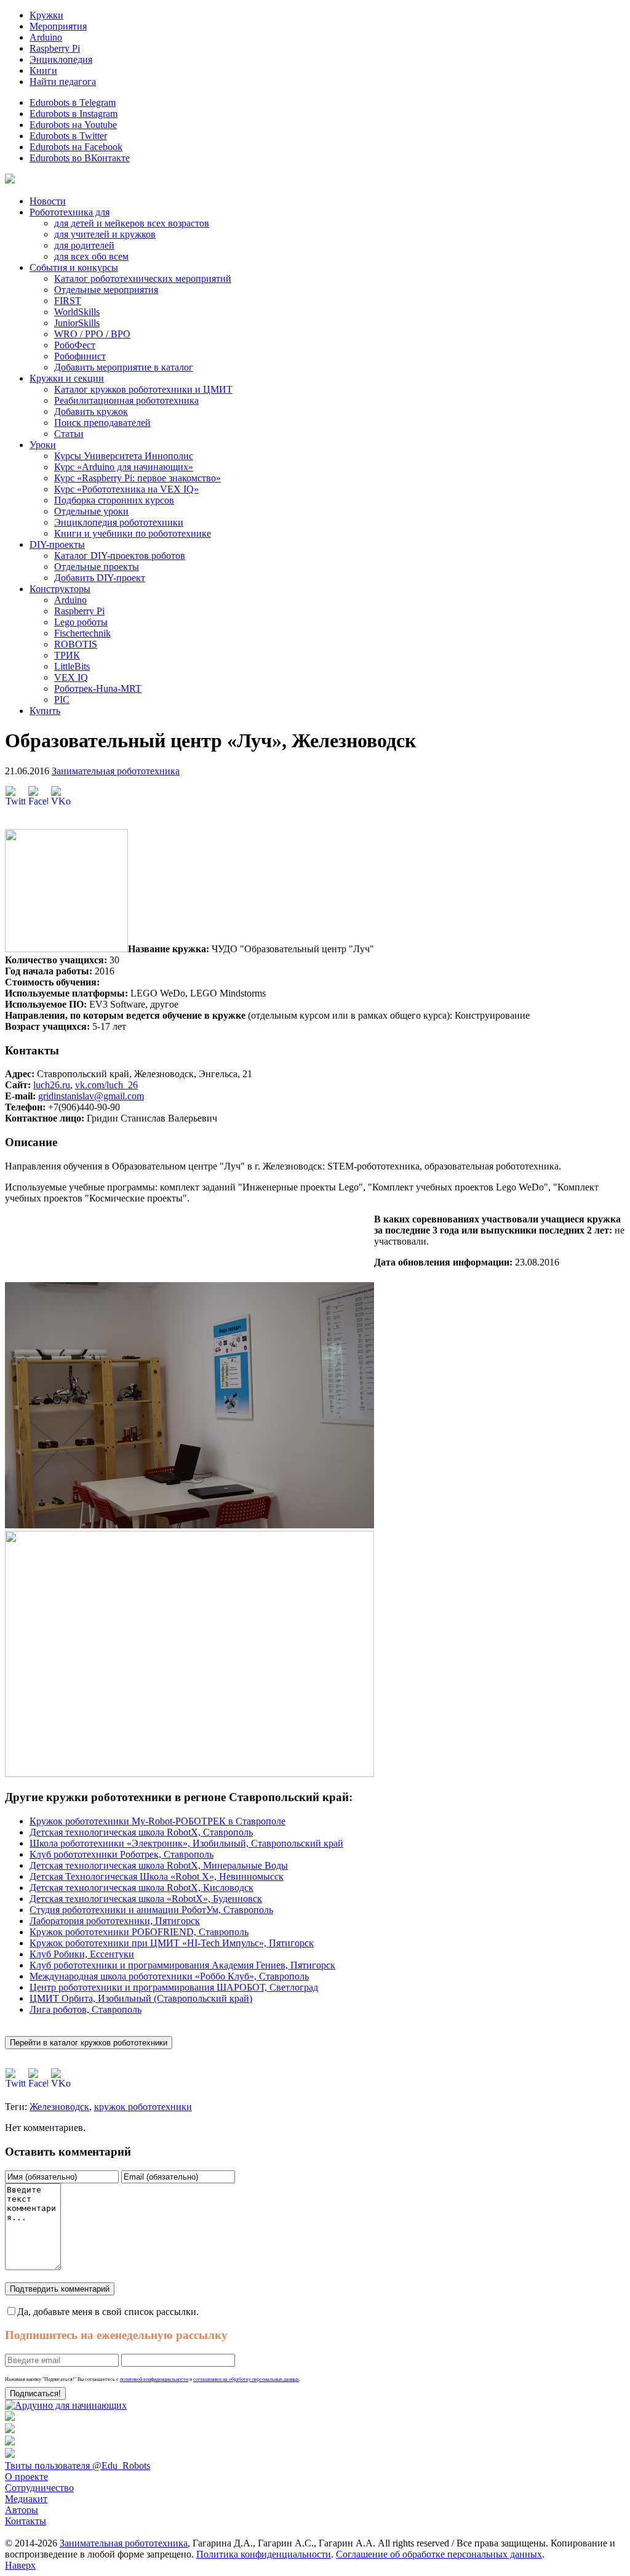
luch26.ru (52, 1085)
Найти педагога (63, 82)
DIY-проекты (57, 544)
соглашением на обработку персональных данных (246, 2379)
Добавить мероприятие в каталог (124, 367)
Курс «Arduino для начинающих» (124, 467)
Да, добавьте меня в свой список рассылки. (108, 2312)
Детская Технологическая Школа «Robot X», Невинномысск (157, 1876)
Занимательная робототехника (116, 771)
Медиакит (26, 2499)
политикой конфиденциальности (154, 2379)
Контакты (26, 2521)
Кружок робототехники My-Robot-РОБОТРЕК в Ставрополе (157, 1821)
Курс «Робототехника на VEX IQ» (126, 489)
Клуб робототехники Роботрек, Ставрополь (122, 1854)
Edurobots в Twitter (68, 136)
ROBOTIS (76, 644)
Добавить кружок (91, 411)
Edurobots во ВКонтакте (80, 158)
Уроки (43, 445)
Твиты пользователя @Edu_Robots (78, 2466)
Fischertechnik (82, 633)
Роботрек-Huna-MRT (98, 688)
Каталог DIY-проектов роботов (120, 556)
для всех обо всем (91, 256)
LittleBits (72, 666)
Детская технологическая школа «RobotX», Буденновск (146, 1899)
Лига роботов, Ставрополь (86, 2009)
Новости (48, 201)
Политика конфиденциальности (264, 2554)
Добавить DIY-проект (100, 578)
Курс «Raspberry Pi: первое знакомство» (138, 478)
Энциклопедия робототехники (119, 522)
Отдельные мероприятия (106, 290)
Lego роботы (81, 622)
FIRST (68, 301)
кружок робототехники (143, 2107)
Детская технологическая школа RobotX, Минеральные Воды (159, 1865)
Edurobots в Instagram (74, 114)
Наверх (20, 2565)
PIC (62, 700)
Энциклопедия (61, 59)
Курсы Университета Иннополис (124, 456)
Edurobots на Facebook (76, 147)
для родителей (84, 245)
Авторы (22, 2510)
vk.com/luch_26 (106, 1085)
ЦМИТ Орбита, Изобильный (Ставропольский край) (141, 1998)
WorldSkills (77, 312)
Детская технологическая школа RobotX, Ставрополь (141, 1832)
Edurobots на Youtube (73, 125)
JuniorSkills (77, 323)
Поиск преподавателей (102, 423)
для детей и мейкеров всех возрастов (132, 223)
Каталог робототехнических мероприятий (143, 279)
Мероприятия (58, 26)
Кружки (46, 15)
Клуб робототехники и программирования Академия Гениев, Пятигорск (182, 1965)
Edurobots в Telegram (73, 102)
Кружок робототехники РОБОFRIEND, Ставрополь (139, 1932)
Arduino (46, 37)
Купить (45, 711)
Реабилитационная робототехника (126, 400)
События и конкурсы (74, 267)
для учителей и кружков (105, 234)
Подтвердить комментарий (60, 2289)
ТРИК (67, 655)
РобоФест (75, 345)
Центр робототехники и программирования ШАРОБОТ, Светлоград (174, 1987)
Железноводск (59, 2107)
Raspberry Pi (55, 48)
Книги (43, 70)
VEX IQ (71, 677)
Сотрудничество (39, 2488)
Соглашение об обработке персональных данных (439, 2554)
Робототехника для (70, 212)
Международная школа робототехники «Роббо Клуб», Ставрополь (169, 1976)
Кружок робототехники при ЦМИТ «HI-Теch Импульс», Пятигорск (172, 1943)
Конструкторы (60, 589)
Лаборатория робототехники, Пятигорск (115, 1921)
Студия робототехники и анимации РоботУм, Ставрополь (151, 1910)
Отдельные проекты (97, 567)
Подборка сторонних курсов (114, 500)
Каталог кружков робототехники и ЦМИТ (143, 389)
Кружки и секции (67, 378)
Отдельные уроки (91, 511)
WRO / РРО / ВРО (92, 334)
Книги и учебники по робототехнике (133, 533)
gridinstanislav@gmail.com (91, 1096)
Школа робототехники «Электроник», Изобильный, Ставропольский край (186, 1843)
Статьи (69, 434)
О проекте (26, 2477)
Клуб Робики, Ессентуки (82, 1954)
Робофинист (80, 356)
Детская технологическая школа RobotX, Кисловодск (142, 1888)
